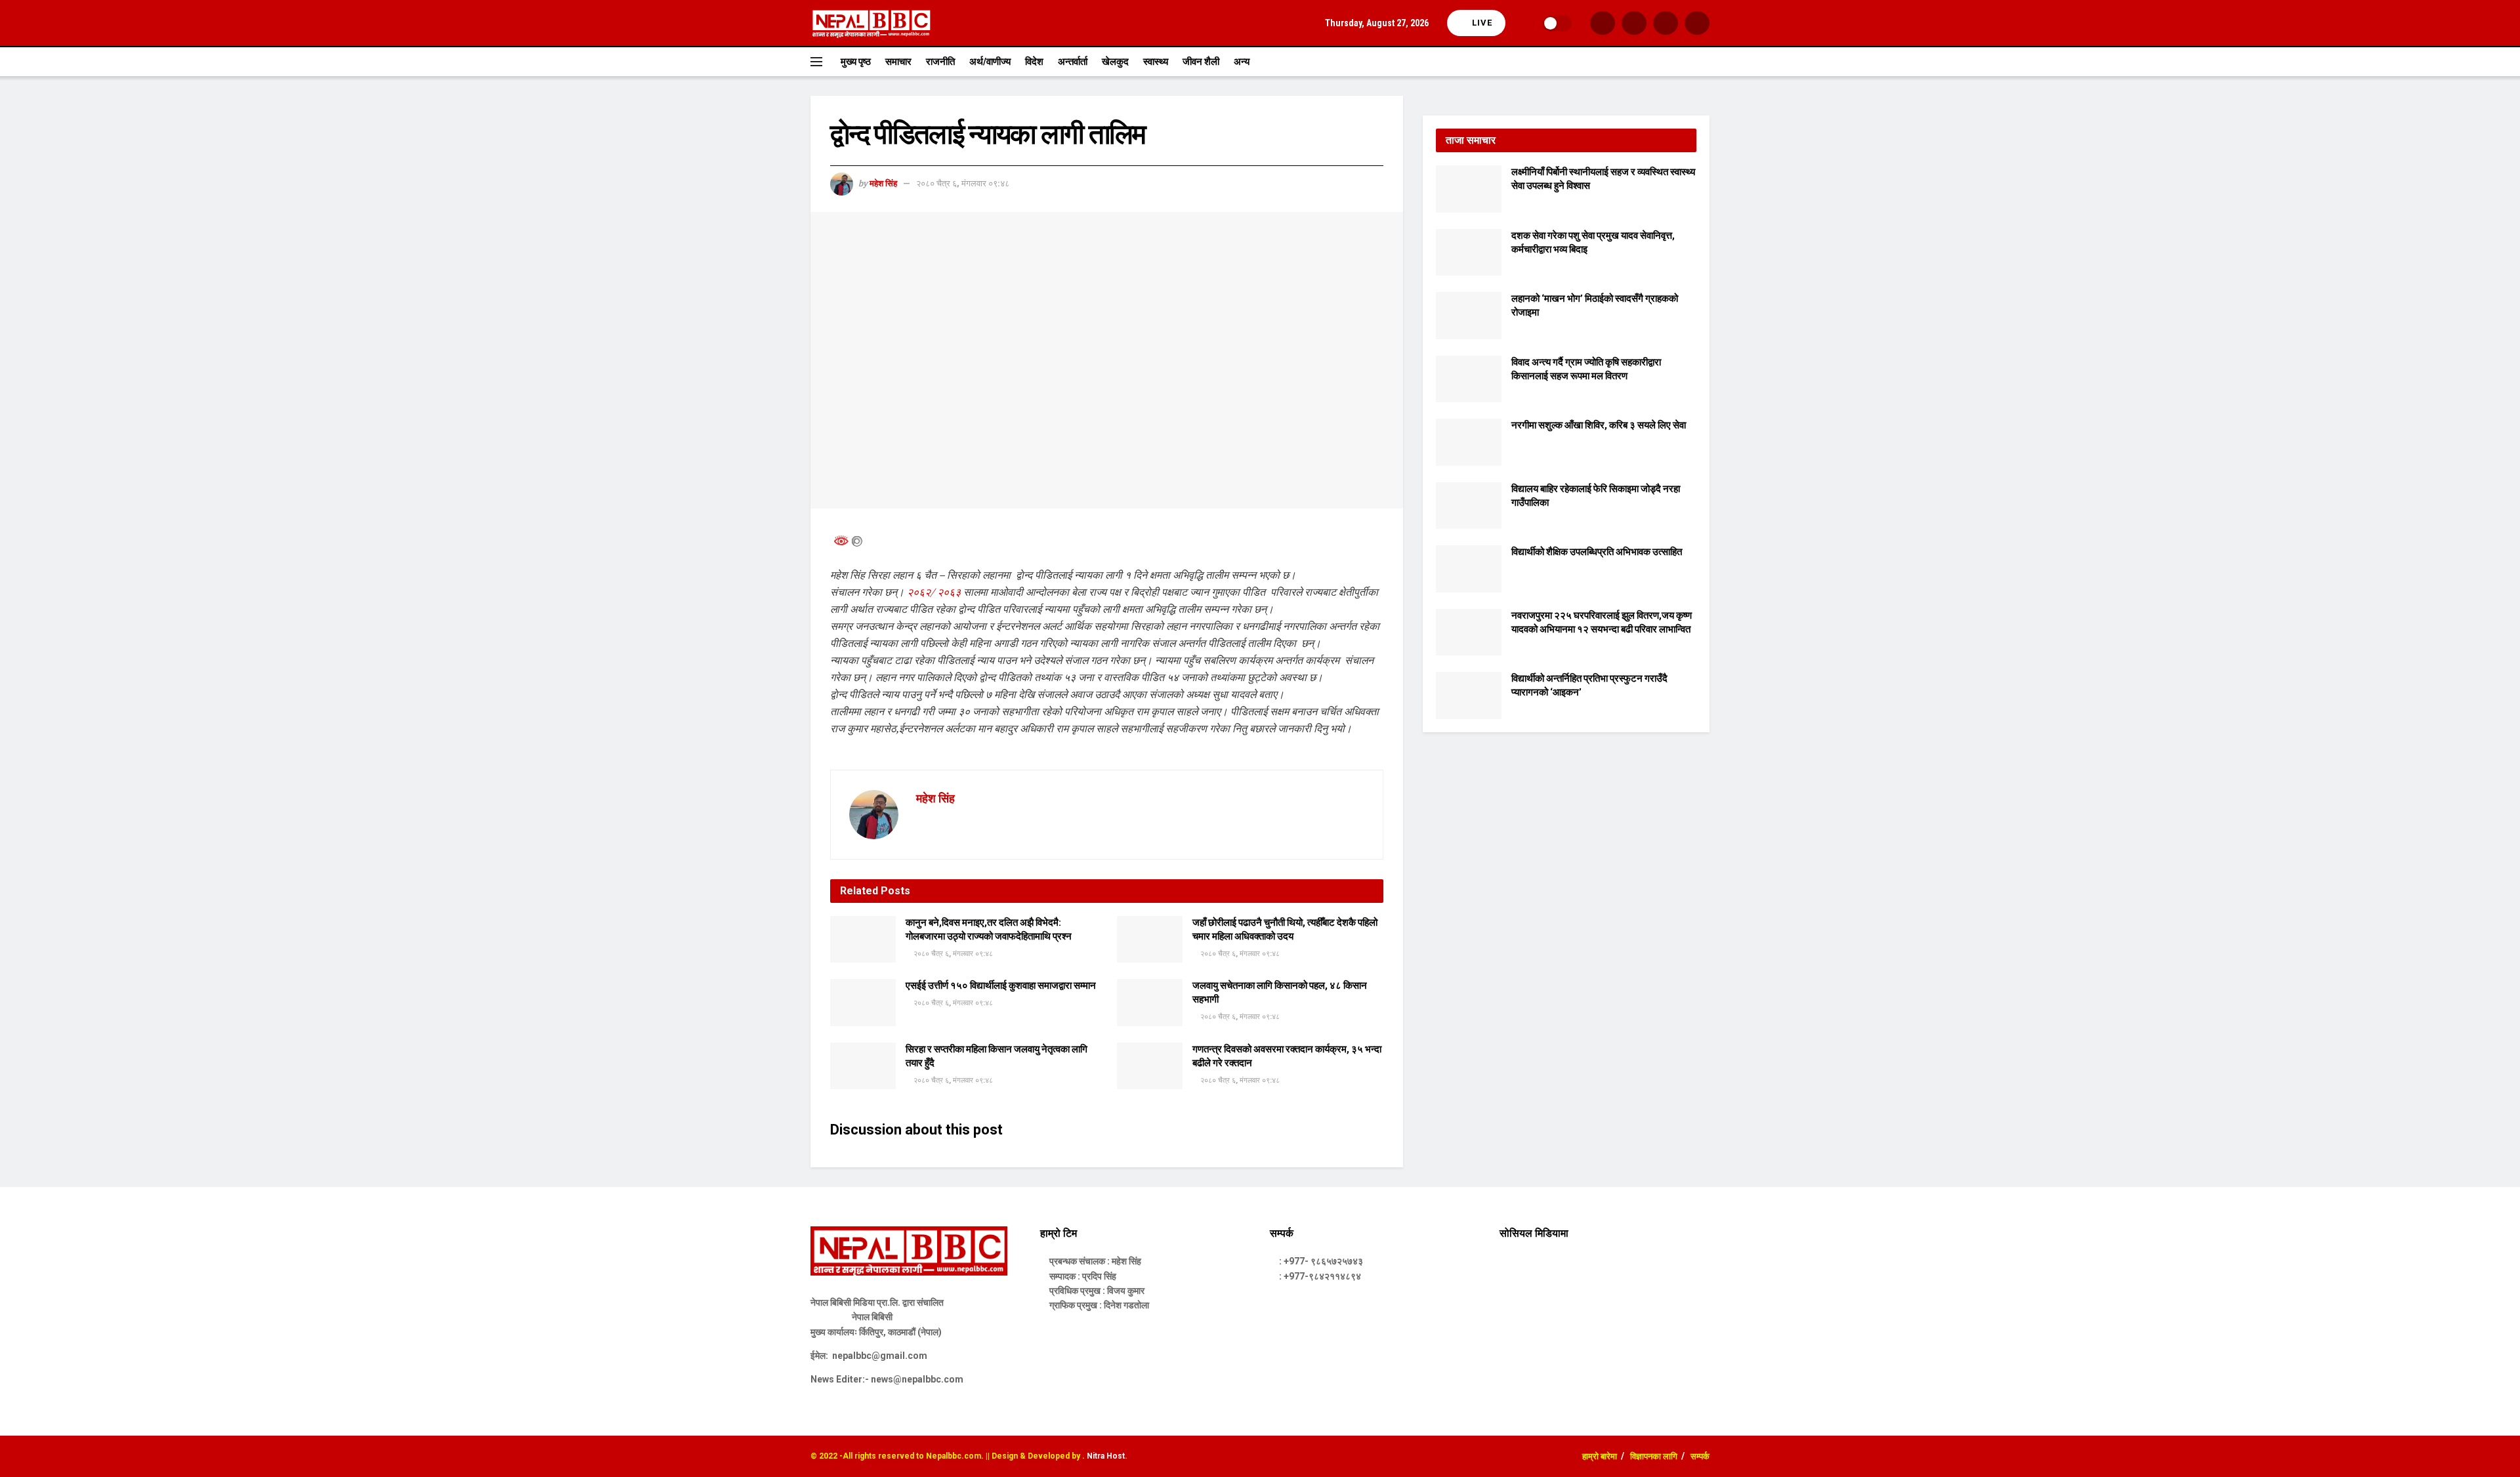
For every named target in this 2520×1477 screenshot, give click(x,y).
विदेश (1034, 62)
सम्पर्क (1700, 1456)
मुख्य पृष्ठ (856, 62)
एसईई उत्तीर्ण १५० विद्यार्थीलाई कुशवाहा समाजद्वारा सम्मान (1001, 986)
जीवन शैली (1201, 62)
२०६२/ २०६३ (934, 592)
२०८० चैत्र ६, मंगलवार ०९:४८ (963, 183)
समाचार (898, 62)
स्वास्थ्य (1156, 62)
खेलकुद (1115, 62)
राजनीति (940, 62)
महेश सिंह (883, 183)
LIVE (1481, 23)
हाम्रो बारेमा (1600, 1456)
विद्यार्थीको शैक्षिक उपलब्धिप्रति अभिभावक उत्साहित (1597, 552)
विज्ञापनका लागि (1654, 1456)
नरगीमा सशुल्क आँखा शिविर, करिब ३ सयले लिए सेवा (1599, 425)
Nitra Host (1106, 1456)
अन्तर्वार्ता (1073, 62)
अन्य (1242, 62)
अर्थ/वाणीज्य (990, 62)
